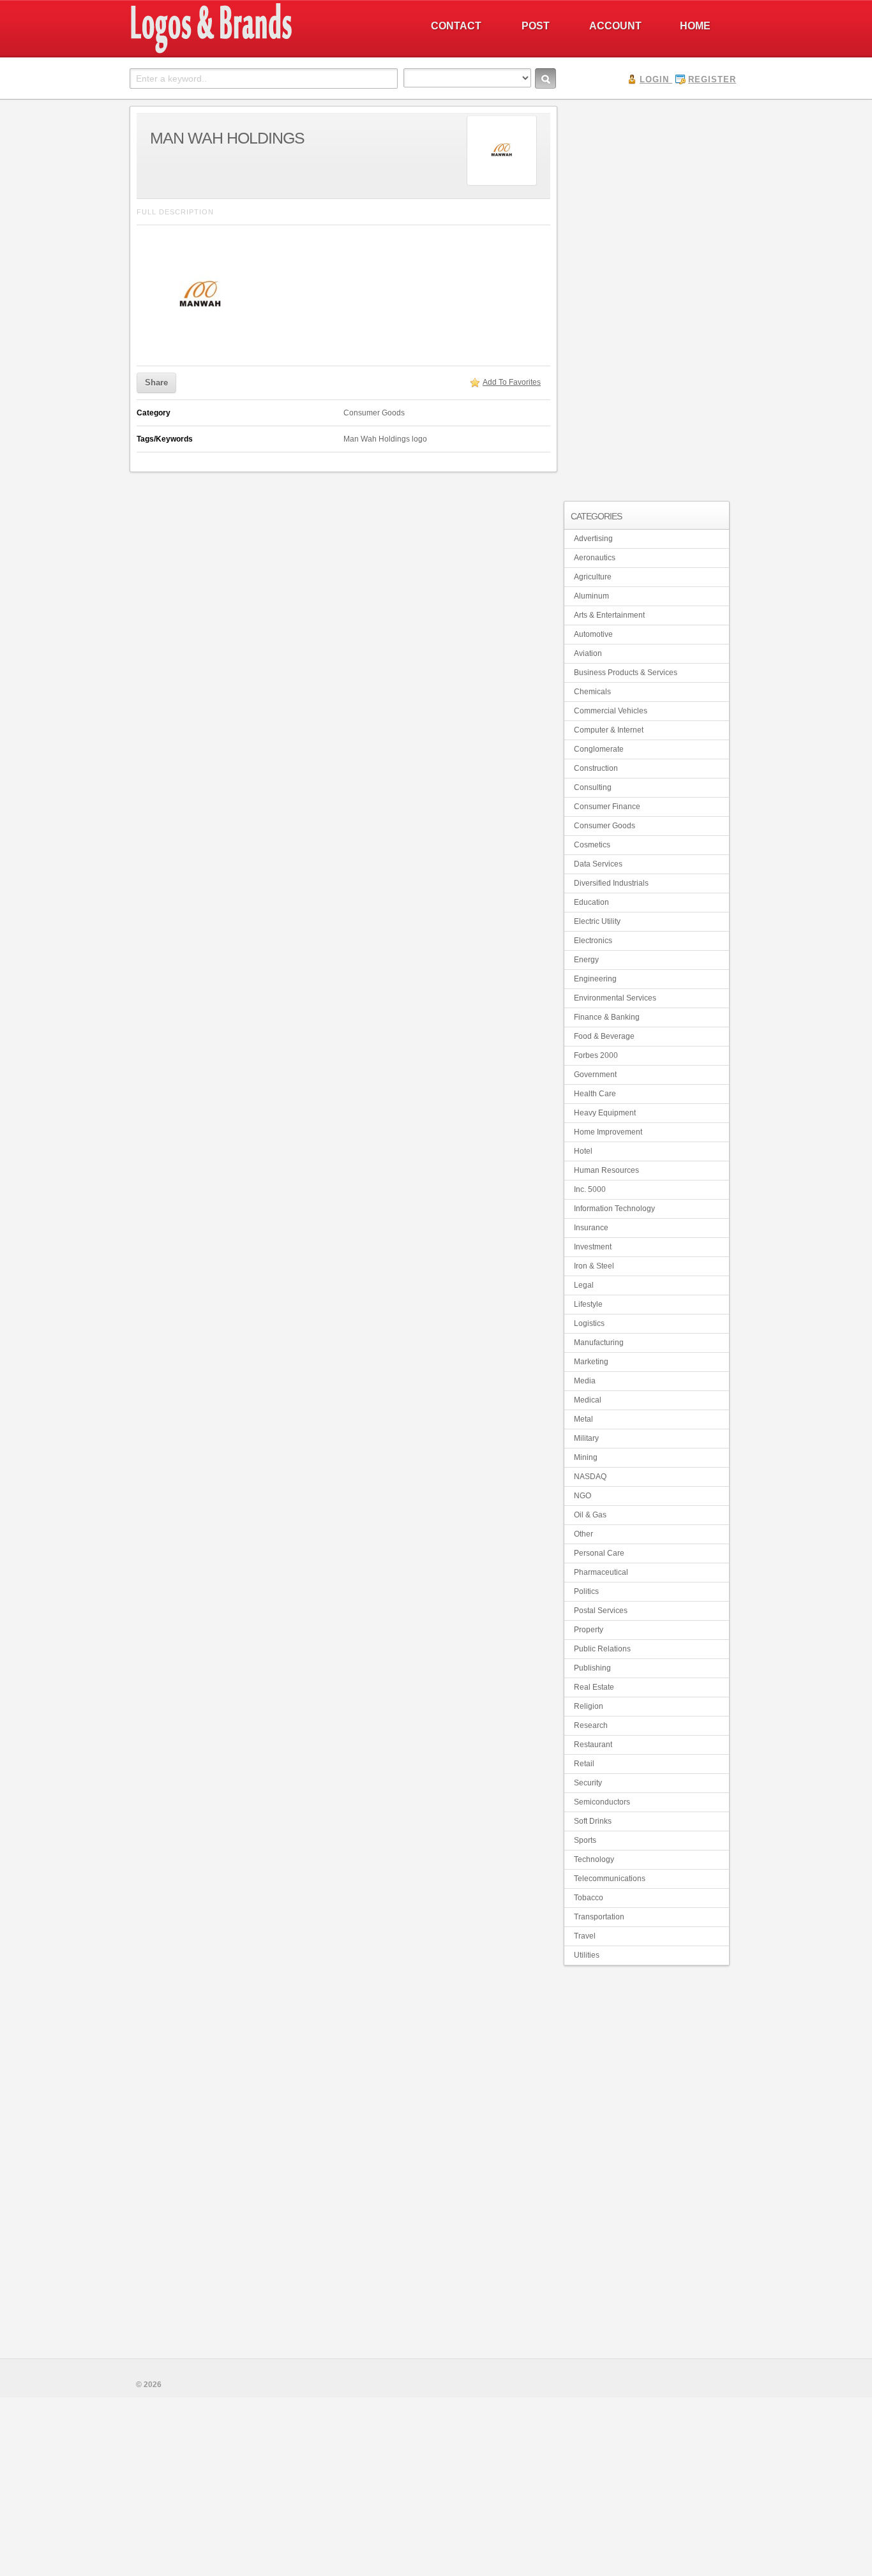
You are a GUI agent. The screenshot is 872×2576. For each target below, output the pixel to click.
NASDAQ (590, 1477)
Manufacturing (599, 1343)
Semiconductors (602, 1802)
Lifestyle (588, 1304)
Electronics (593, 941)
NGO (583, 1496)
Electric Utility (597, 921)
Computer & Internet (609, 730)
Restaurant (593, 1745)
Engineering (595, 979)
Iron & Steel (594, 1266)
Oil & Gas (590, 1515)
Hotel (583, 1151)
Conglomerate (599, 749)
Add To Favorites (512, 382)
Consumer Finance (607, 807)
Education (591, 902)
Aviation (588, 653)
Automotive (593, 634)
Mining (586, 1457)
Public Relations (602, 1649)
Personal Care (599, 1553)
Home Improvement (608, 1132)
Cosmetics (592, 845)
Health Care (595, 1094)
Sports (585, 1840)
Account (615, 26)
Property (589, 1630)
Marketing (591, 1362)
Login (654, 79)
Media (585, 1381)
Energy (586, 960)
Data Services (598, 864)
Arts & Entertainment (609, 615)
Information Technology (614, 1209)
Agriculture (593, 577)
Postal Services (601, 1611)
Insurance (591, 1228)
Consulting (593, 787)
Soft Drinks (593, 1821)
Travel (585, 1936)
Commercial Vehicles (611, 711)
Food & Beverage (604, 1036)
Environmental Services (615, 998)
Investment (593, 1247)
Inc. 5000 (590, 1189)
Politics (586, 1591)
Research (591, 1725)
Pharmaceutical (601, 1572)
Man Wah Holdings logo (385, 439)
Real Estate (594, 1687)
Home (695, 26)
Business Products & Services (626, 673)
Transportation (599, 1917)
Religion (589, 1706)
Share (156, 383)
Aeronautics (595, 558)
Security (588, 1783)
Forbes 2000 (596, 1055)
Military (586, 1438)
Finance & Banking (607, 1017)
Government (595, 1075)
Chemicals (592, 692)
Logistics (589, 1323)
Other (583, 1534)
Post (536, 26)
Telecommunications (610, 1879)
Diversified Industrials (611, 883)
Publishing (592, 1668)
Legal (584, 1285)
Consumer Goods (374, 413)
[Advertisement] (647, 297)
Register (712, 79)
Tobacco (589, 1898)
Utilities (587, 1955)
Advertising (593, 539)
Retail (584, 1764)
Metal (583, 1419)
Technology (594, 1859)
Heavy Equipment (605, 1113)
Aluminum (591, 596)
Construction (596, 768)
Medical (588, 1400)
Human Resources (606, 1170)
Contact (456, 26)
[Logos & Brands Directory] (257, 52)
